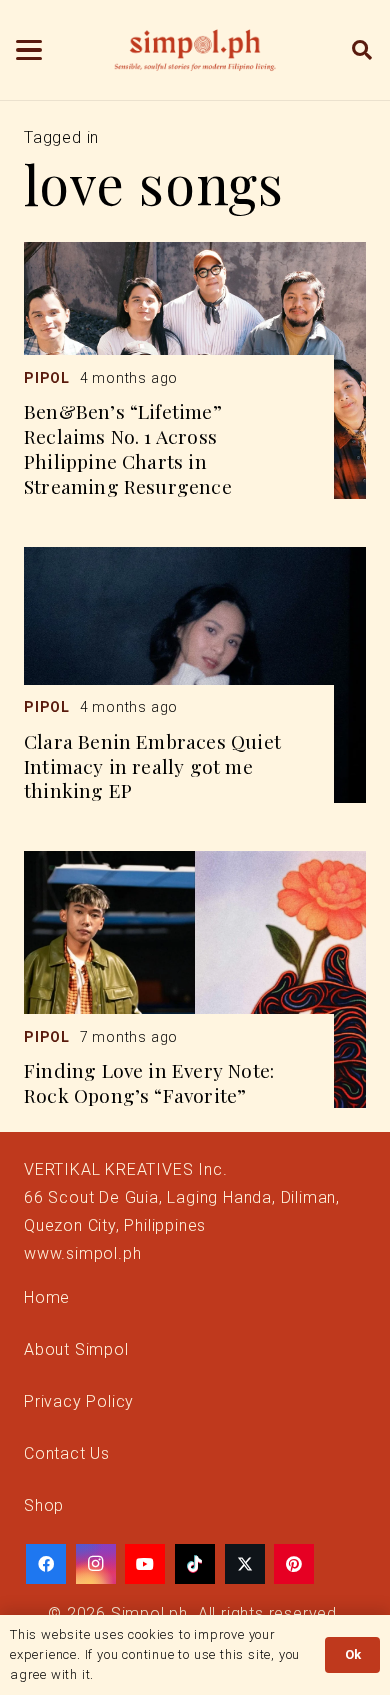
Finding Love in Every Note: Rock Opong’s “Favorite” (149, 1082)
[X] (245, 1564)
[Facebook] (46, 1564)
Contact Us (67, 1453)
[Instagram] (96, 1564)
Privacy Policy (79, 1401)
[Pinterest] (294, 1564)
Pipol (47, 378)
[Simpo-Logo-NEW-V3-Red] (195, 50)
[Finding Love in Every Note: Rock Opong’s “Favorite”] (195, 979)
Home (47, 1297)
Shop (44, 1505)
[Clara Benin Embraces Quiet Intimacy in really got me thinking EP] (195, 675)
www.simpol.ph (82, 1253)
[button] (29, 50)
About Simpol (76, 1349)
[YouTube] (145, 1564)
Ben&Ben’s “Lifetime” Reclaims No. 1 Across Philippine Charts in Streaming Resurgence (128, 448)
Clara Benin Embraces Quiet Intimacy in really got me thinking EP (152, 766)
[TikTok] (195, 1564)
